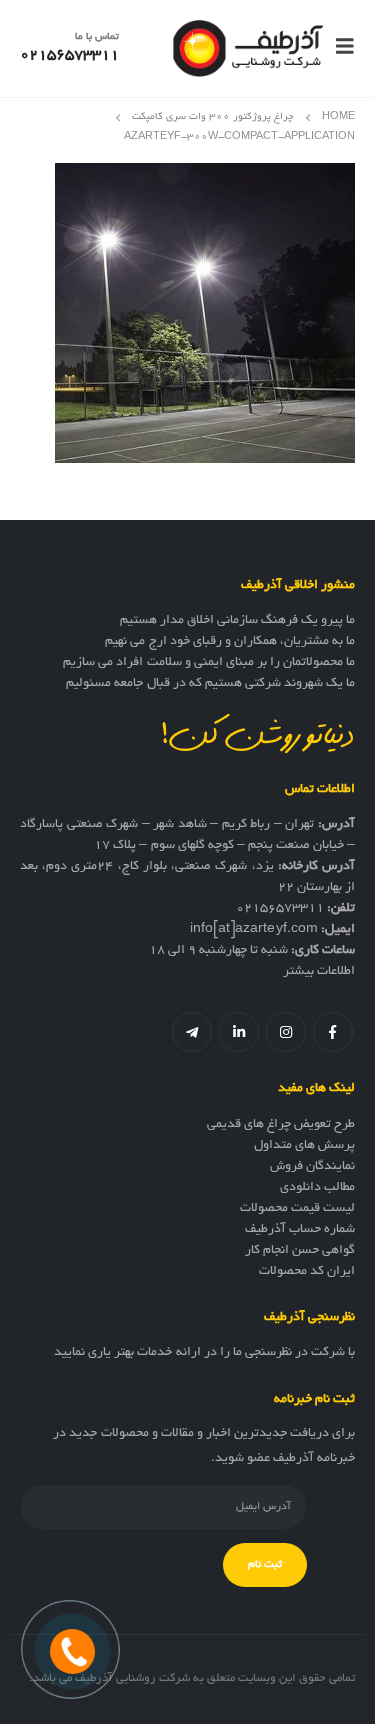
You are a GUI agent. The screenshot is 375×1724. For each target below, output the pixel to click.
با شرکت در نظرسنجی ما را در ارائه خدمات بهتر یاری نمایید (204, 1353)
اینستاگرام (286, 1032)
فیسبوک (333, 1032)
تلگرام (192, 1032)
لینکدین (239, 1032)
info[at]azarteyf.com (254, 930)
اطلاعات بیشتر (319, 972)
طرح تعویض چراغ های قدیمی (281, 1125)
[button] (339, 48)
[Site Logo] (248, 48)
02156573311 (280, 909)
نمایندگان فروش (312, 1167)
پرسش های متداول (304, 1146)
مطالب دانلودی (317, 1188)
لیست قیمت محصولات (297, 1209)
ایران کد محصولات (307, 1272)
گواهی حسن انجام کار (300, 1251)
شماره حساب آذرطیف (300, 1230)
